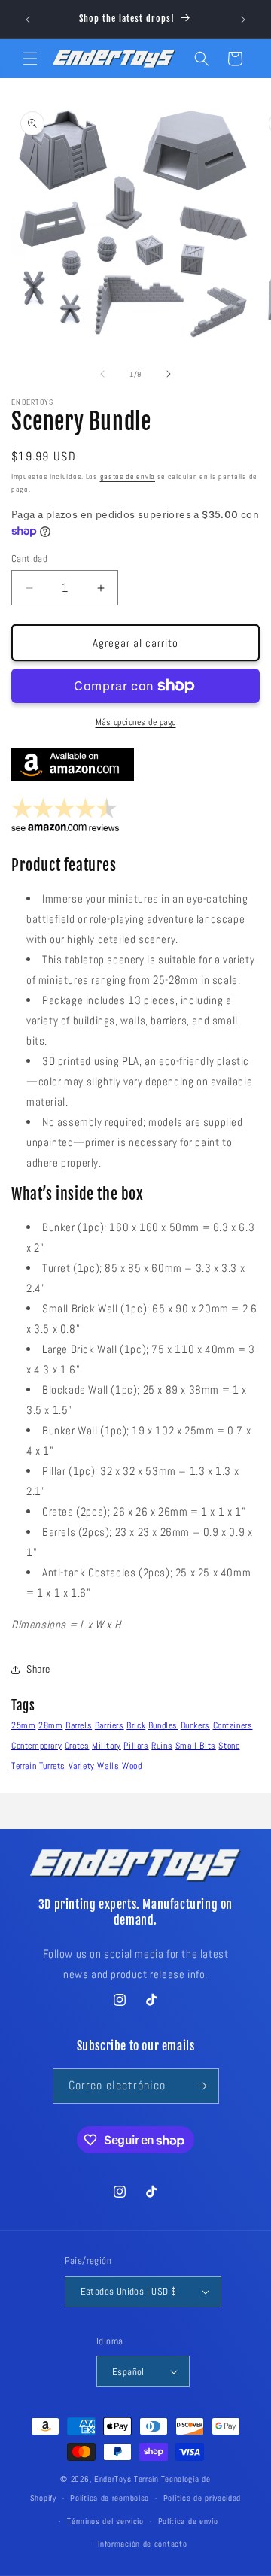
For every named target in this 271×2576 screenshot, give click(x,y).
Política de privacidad (202, 2498)
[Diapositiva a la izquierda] (102, 374)
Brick (136, 1725)
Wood (132, 1766)
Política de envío (188, 2521)
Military (107, 1746)
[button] (30, 59)
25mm (23, 1725)
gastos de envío (128, 476)
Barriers (110, 1725)
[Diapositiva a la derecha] (169, 374)
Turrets (52, 1766)
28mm (50, 1725)
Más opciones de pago (136, 722)
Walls (108, 1766)
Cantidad (29, 558)
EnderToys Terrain (126, 2479)
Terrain (24, 1766)
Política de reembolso (110, 2498)
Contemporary (37, 1746)
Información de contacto (142, 2544)
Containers (233, 1725)
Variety (82, 1766)
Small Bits (196, 1746)
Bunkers (195, 1725)
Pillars (136, 1746)
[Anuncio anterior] (28, 20)
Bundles (163, 1725)
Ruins (162, 1746)
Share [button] (38, 1669)
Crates (77, 1746)
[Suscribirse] (202, 2086)
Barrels (79, 1725)
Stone (229, 1746)
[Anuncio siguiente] (243, 20)
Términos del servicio (105, 2521)
